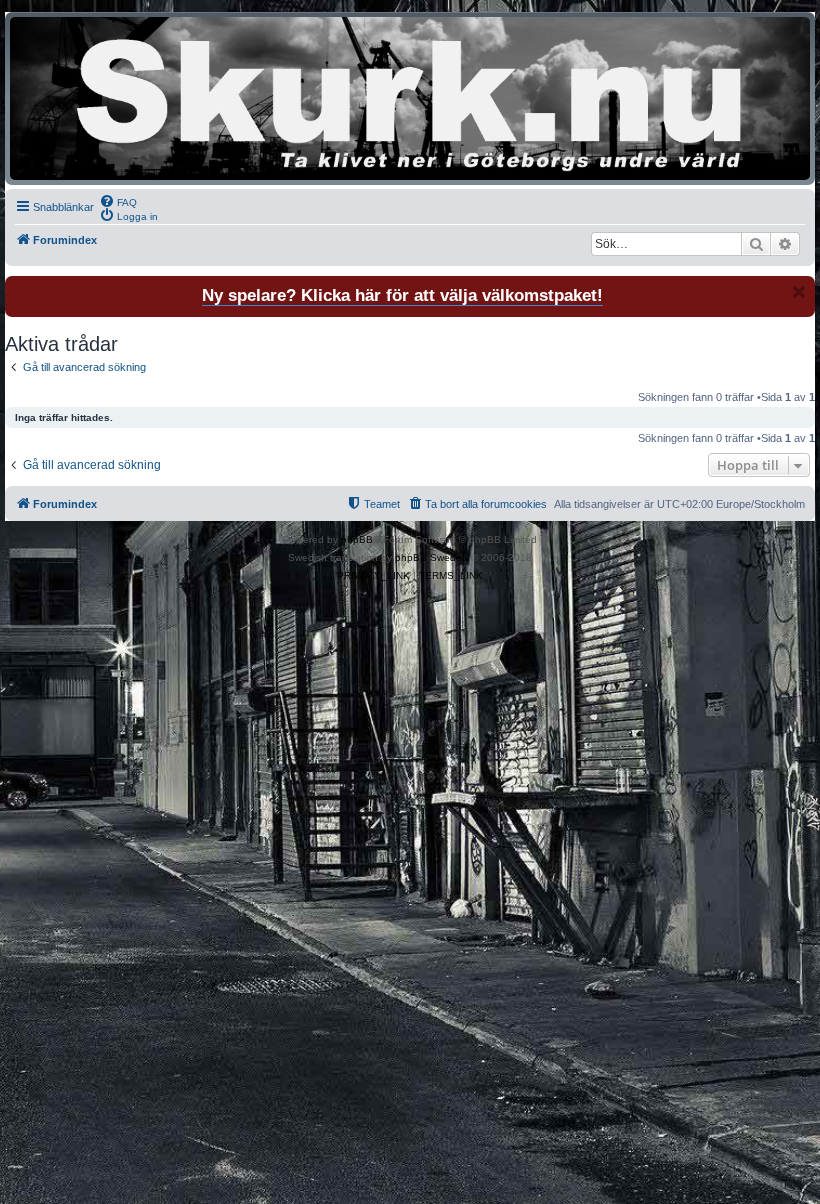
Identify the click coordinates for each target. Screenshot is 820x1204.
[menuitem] (118, 201)
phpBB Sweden (431, 557)
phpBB (357, 539)
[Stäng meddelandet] (799, 292)
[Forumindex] (410, 98)
